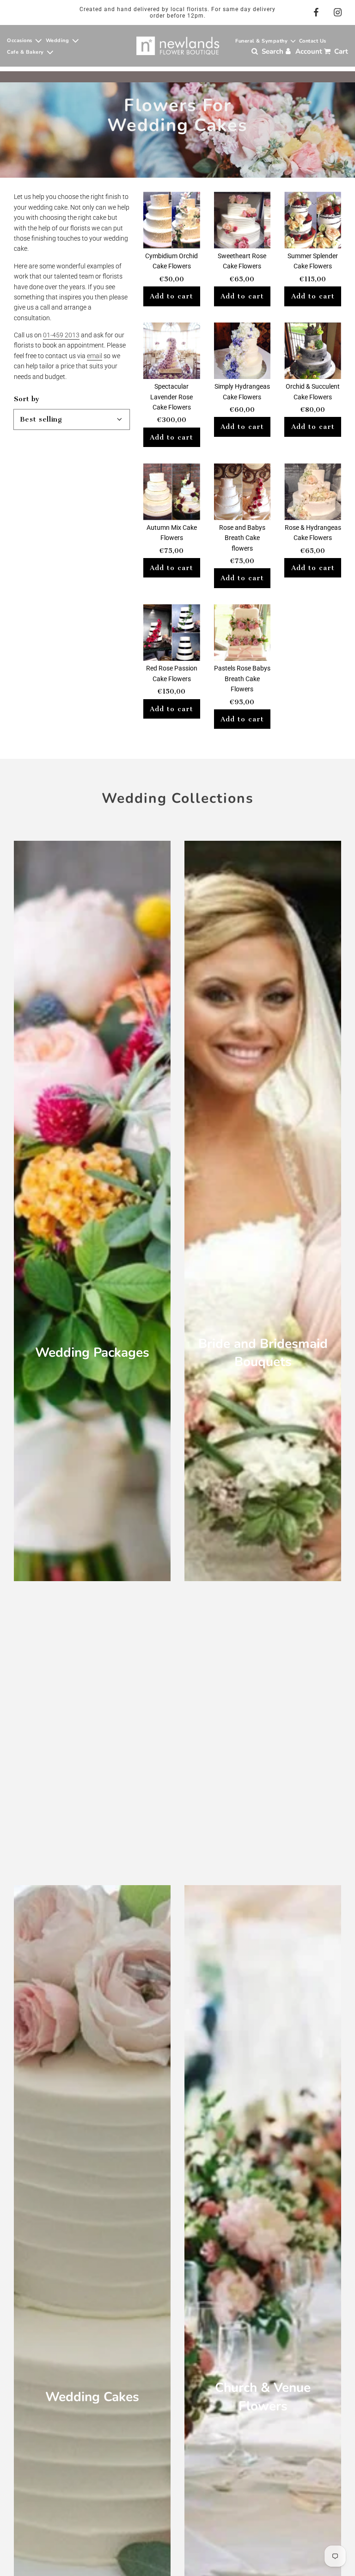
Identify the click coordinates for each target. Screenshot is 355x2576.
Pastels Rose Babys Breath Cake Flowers (242, 679)
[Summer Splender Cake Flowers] (313, 220)
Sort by (27, 399)
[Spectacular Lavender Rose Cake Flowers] (172, 351)
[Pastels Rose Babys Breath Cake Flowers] (242, 633)
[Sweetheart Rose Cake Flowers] (242, 220)
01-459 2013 (61, 335)
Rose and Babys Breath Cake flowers (242, 538)
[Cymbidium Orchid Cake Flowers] (172, 220)
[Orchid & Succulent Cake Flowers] (313, 351)
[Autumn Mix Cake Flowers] (172, 492)
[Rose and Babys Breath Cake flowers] (242, 492)
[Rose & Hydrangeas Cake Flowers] (313, 492)
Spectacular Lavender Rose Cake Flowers (171, 397)
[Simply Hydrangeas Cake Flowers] (242, 351)
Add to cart (171, 296)
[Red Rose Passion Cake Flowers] (172, 633)
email (95, 356)
